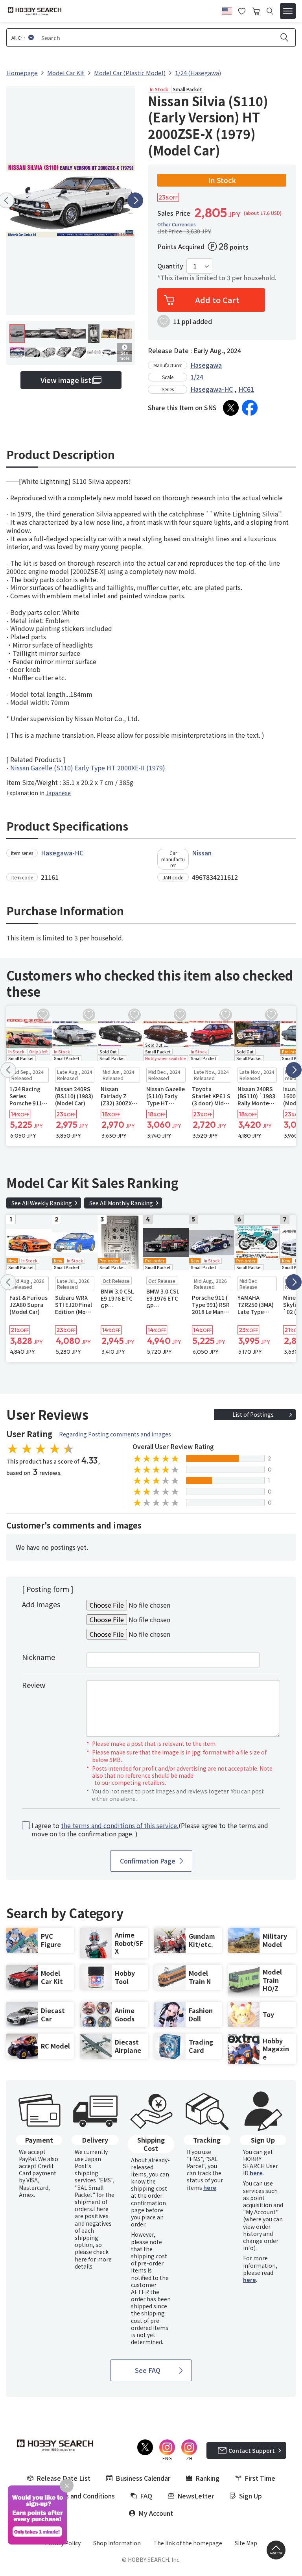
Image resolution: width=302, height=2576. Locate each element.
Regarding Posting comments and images (115, 1434)
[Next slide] (135, 200)
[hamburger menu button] (288, 11)
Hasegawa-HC (212, 389)
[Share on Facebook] (250, 408)
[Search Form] (270, 11)
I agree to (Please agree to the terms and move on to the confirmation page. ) (150, 1830)
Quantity (170, 266)
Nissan (202, 853)
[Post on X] (231, 408)
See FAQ (148, 2370)
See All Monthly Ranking (121, 1203)
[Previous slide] (8, 1070)
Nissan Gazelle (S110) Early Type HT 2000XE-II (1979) (88, 768)
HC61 (246, 389)
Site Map (246, 2543)
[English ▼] (227, 10)
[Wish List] (242, 10)
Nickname (39, 1657)
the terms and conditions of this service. (120, 1825)
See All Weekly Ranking (42, 1203)
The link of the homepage (188, 2543)
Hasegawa (206, 365)
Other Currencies (177, 224)
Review (34, 1685)
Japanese (58, 793)
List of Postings (253, 1414)
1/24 (197, 377)
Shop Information (117, 2543)
